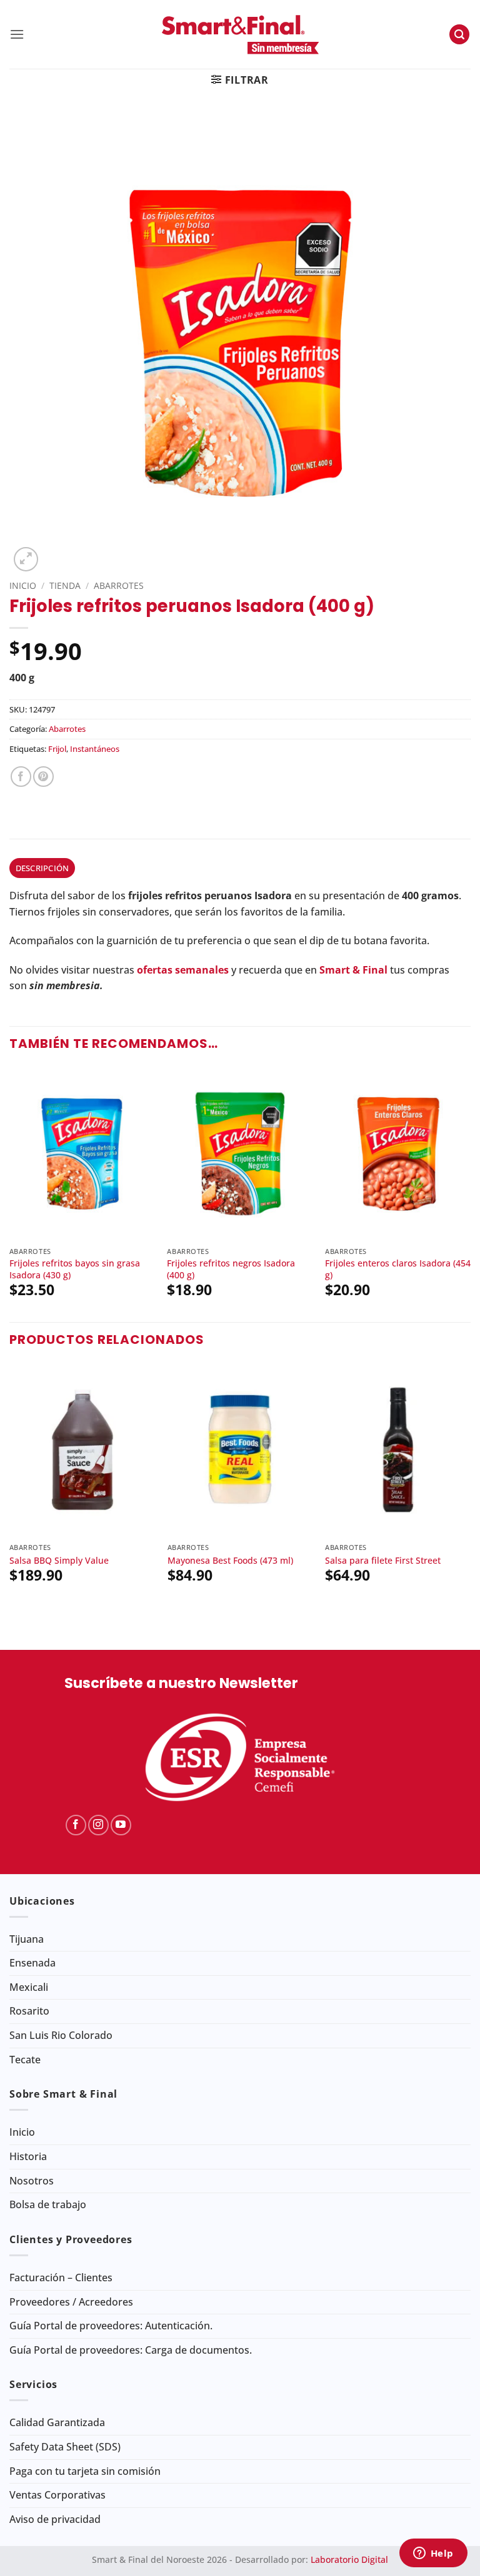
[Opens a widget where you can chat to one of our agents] (433, 2554)
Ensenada (32, 1963)
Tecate (25, 2060)
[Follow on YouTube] (121, 1825)
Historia (28, 2156)
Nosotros (32, 2181)
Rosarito (29, 2011)
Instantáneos (95, 749)
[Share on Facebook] (21, 777)
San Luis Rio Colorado (61, 2035)
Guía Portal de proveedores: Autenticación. (111, 2326)
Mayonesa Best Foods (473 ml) (230, 1561)
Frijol (57, 749)
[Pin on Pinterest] (43, 777)
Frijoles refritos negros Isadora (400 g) (231, 1269)
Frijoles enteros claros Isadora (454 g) (398, 1269)
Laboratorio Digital (349, 2559)
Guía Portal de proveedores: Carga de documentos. (131, 2350)
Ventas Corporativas (57, 2495)
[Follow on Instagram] (98, 1825)
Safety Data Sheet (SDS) (65, 2447)
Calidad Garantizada (57, 2422)
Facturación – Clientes (61, 2277)
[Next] (470, 1193)
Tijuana (27, 1939)
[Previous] (10, 1193)
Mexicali (29, 1987)
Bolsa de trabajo (48, 2204)
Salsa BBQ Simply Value (59, 1561)
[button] (17, 34)
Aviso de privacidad (55, 2519)
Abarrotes (119, 585)
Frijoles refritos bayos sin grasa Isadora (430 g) (75, 1269)
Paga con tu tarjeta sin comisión (85, 2471)
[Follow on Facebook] (76, 1825)
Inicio (23, 585)
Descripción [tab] (42, 868)
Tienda (65, 585)
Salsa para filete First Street (383, 1561)
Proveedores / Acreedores (71, 2302)
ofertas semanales (183, 970)
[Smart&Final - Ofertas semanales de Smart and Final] (240, 34)
